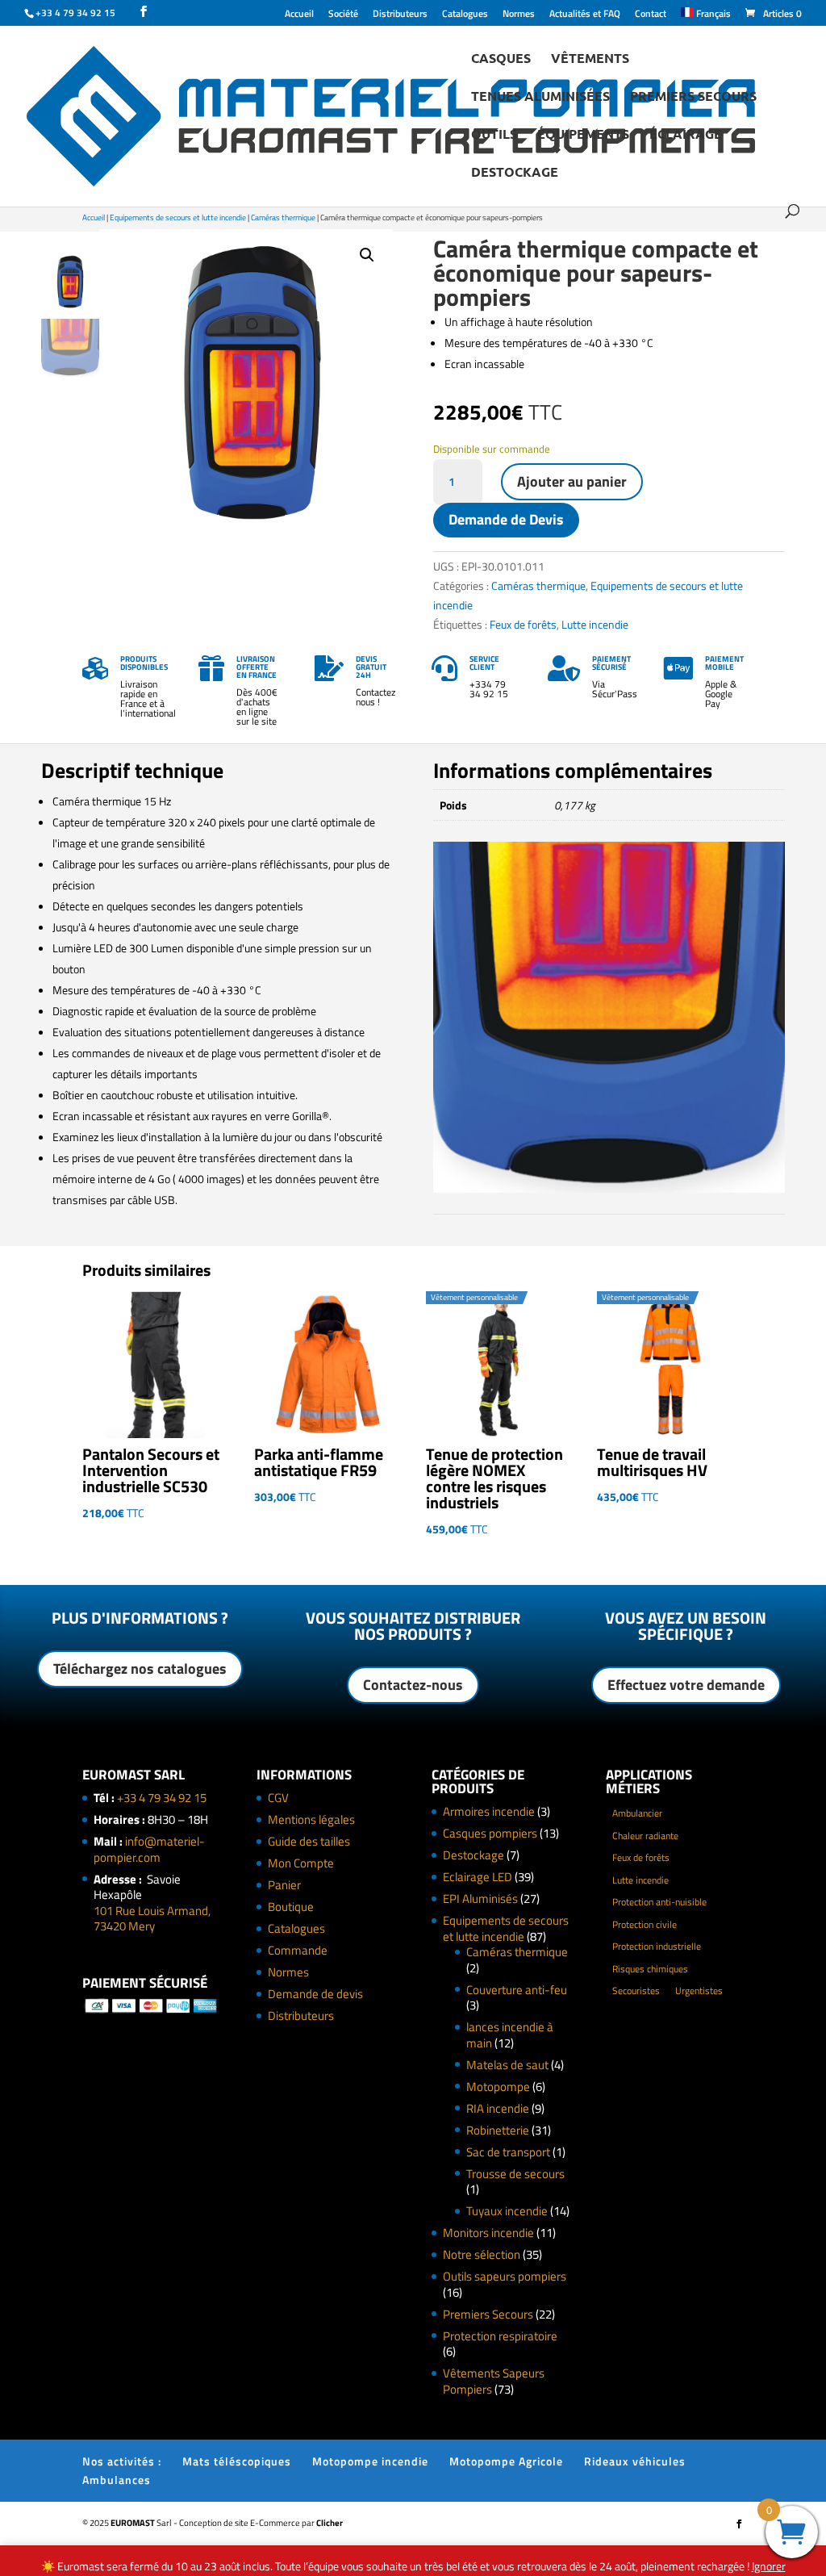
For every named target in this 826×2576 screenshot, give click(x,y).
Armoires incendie (489, 1811)
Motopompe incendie (370, 2461)
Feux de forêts (523, 624)
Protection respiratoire (500, 2336)
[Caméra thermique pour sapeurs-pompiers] (609, 1188)
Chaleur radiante (645, 1836)
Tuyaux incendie (507, 2211)
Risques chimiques (650, 1969)
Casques (501, 59)
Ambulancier (637, 1813)
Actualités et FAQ (585, 15)
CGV (278, 1798)
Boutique (291, 1907)
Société (343, 15)
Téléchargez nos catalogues (140, 1669)
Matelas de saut (507, 2065)
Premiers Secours (693, 97)
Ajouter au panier (572, 481)
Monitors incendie (488, 2233)
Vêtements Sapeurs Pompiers (494, 2381)
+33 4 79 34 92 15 (162, 1798)
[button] (367, 255)
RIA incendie (498, 2108)
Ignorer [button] (769, 2566)
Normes (519, 15)
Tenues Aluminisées (540, 97)
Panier (284, 1885)
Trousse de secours (515, 2174)
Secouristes (636, 1991)
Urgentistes (699, 1991)
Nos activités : (122, 2461)
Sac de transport (508, 2152)
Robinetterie (498, 2130)
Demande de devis (315, 1994)
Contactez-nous (413, 1685)
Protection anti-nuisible (659, 1902)
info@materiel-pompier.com (149, 1849)
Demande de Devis (506, 519)
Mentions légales (311, 1819)
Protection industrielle (657, 1946)
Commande (298, 1950)
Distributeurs (400, 15)
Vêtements (590, 59)
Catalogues (465, 15)
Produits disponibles (144, 663)
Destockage (515, 173)
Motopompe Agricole (506, 2461)
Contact (651, 15)
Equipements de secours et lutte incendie (178, 217)
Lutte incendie (595, 624)
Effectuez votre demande (686, 1685)
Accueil (299, 15)
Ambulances (117, 2480)
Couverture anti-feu (517, 1990)
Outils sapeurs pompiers (505, 2276)
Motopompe (498, 2087)
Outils (494, 135)
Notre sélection (482, 2254)
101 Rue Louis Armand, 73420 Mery (152, 1919)
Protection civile (645, 1924)
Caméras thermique (283, 217)
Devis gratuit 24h (371, 667)
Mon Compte (301, 1863)
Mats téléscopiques (237, 2461)
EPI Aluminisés (480, 1899)
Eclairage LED (478, 1877)
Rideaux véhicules (635, 2461)
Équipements (583, 135)
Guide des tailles (309, 1841)
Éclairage (686, 135)
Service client (484, 663)
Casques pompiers (490, 1833)
